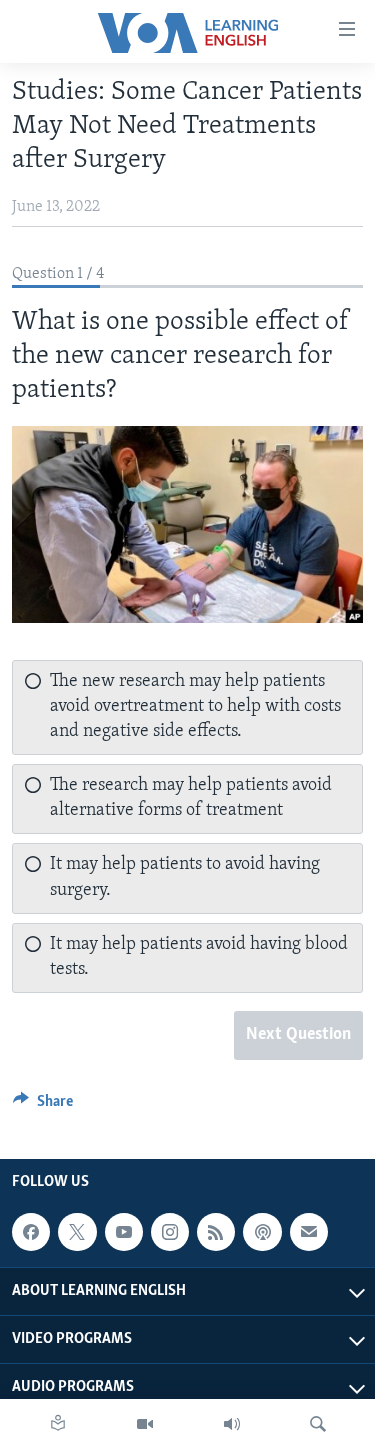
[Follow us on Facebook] (31, 1232)
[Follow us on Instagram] (170, 1232)
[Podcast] (262, 1232)
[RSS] (216, 1232)
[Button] (43, 1106)
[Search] (318, 1424)
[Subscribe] (309, 1232)
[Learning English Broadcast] (232, 1424)
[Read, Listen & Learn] (58, 1424)
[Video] (145, 1424)
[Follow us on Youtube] (124, 1232)
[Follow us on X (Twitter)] (77, 1232)
